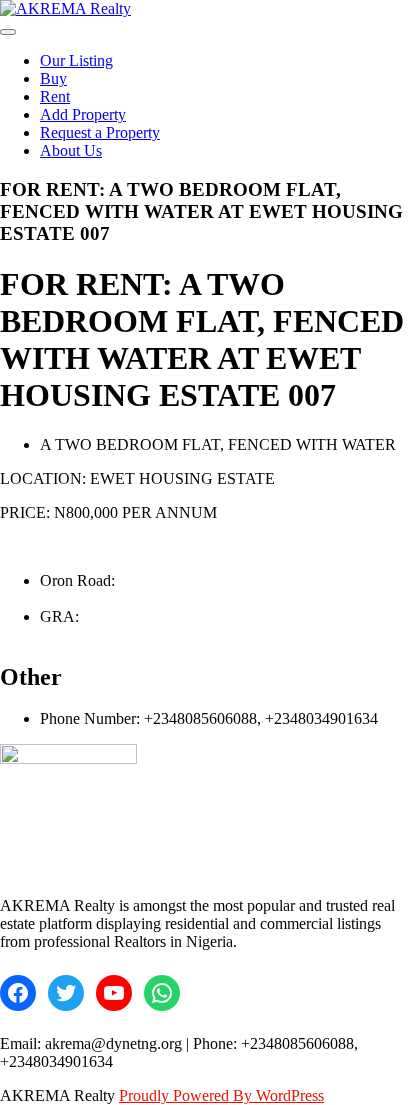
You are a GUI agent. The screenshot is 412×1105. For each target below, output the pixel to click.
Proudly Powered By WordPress (221, 1095)
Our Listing (76, 60)
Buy (53, 78)
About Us (71, 150)
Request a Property (100, 132)
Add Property (83, 114)
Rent (55, 96)
